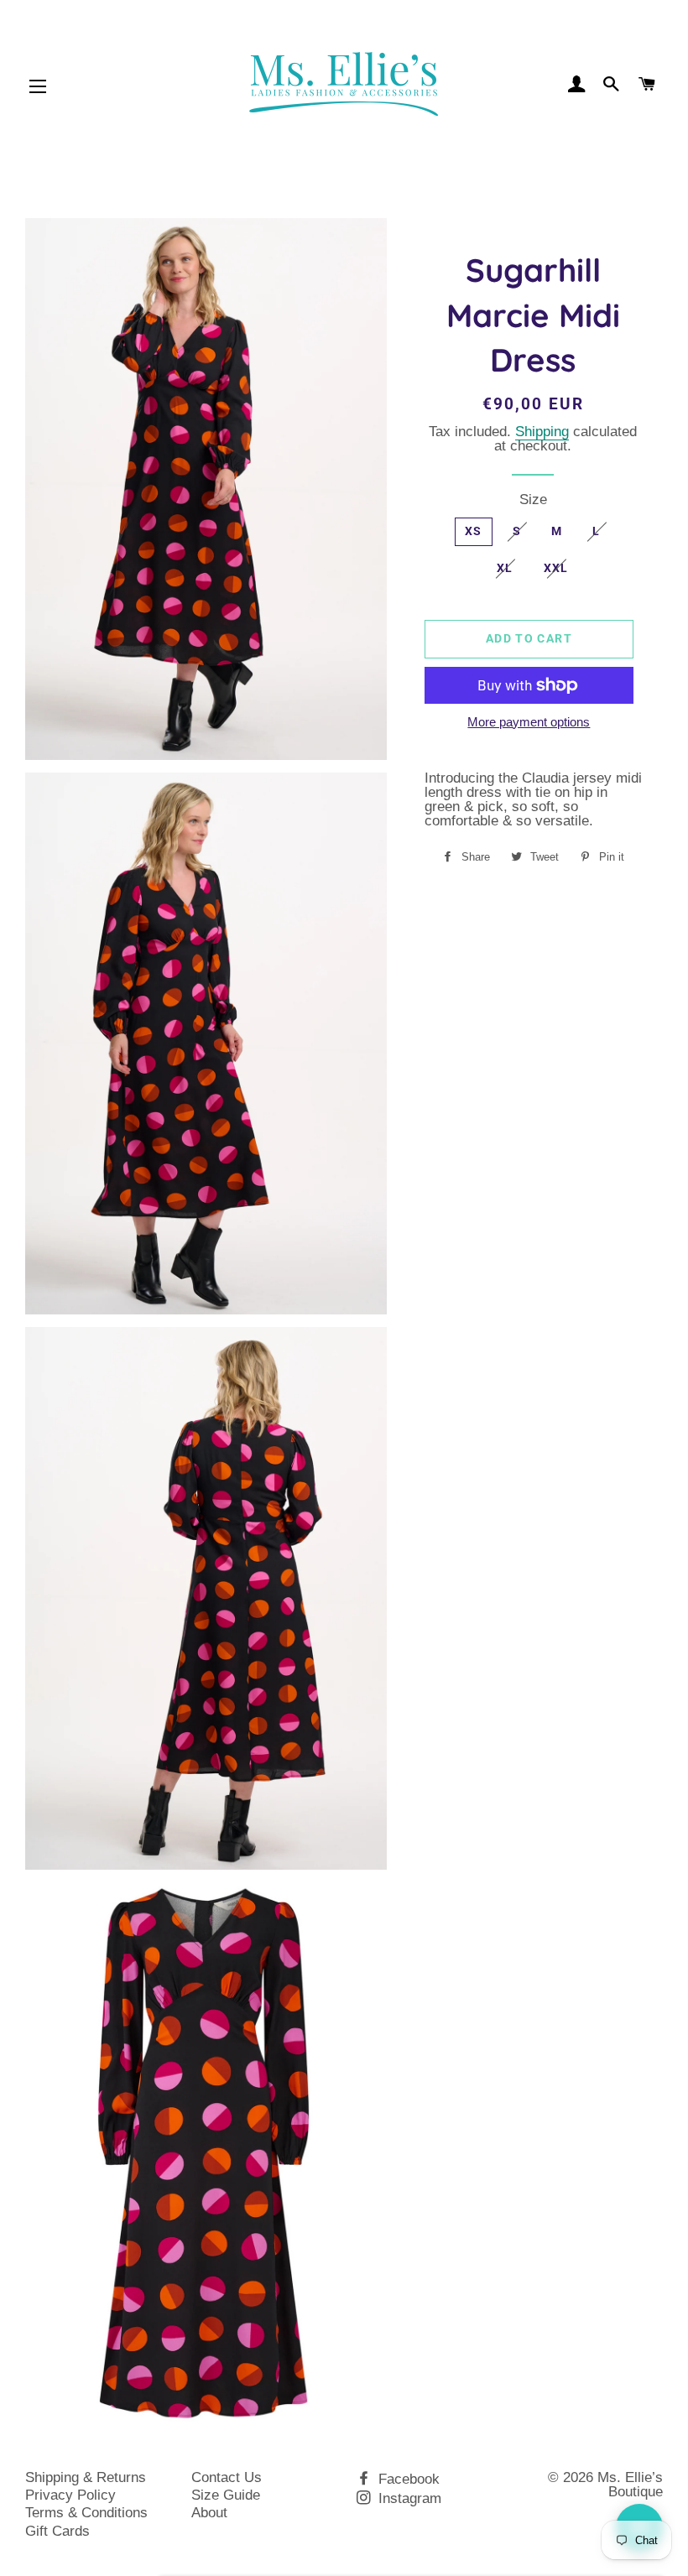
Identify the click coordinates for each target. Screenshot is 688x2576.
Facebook (407, 2479)
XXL (556, 568)
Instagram (408, 2498)
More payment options (529, 723)
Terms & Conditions (86, 2513)
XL (505, 568)
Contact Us (227, 2477)
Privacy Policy (70, 2495)
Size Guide (226, 2495)
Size (533, 500)
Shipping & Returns (86, 2477)
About (209, 2513)
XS (474, 531)
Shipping (542, 432)
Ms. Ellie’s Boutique (630, 2485)
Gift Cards (57, 2531)
